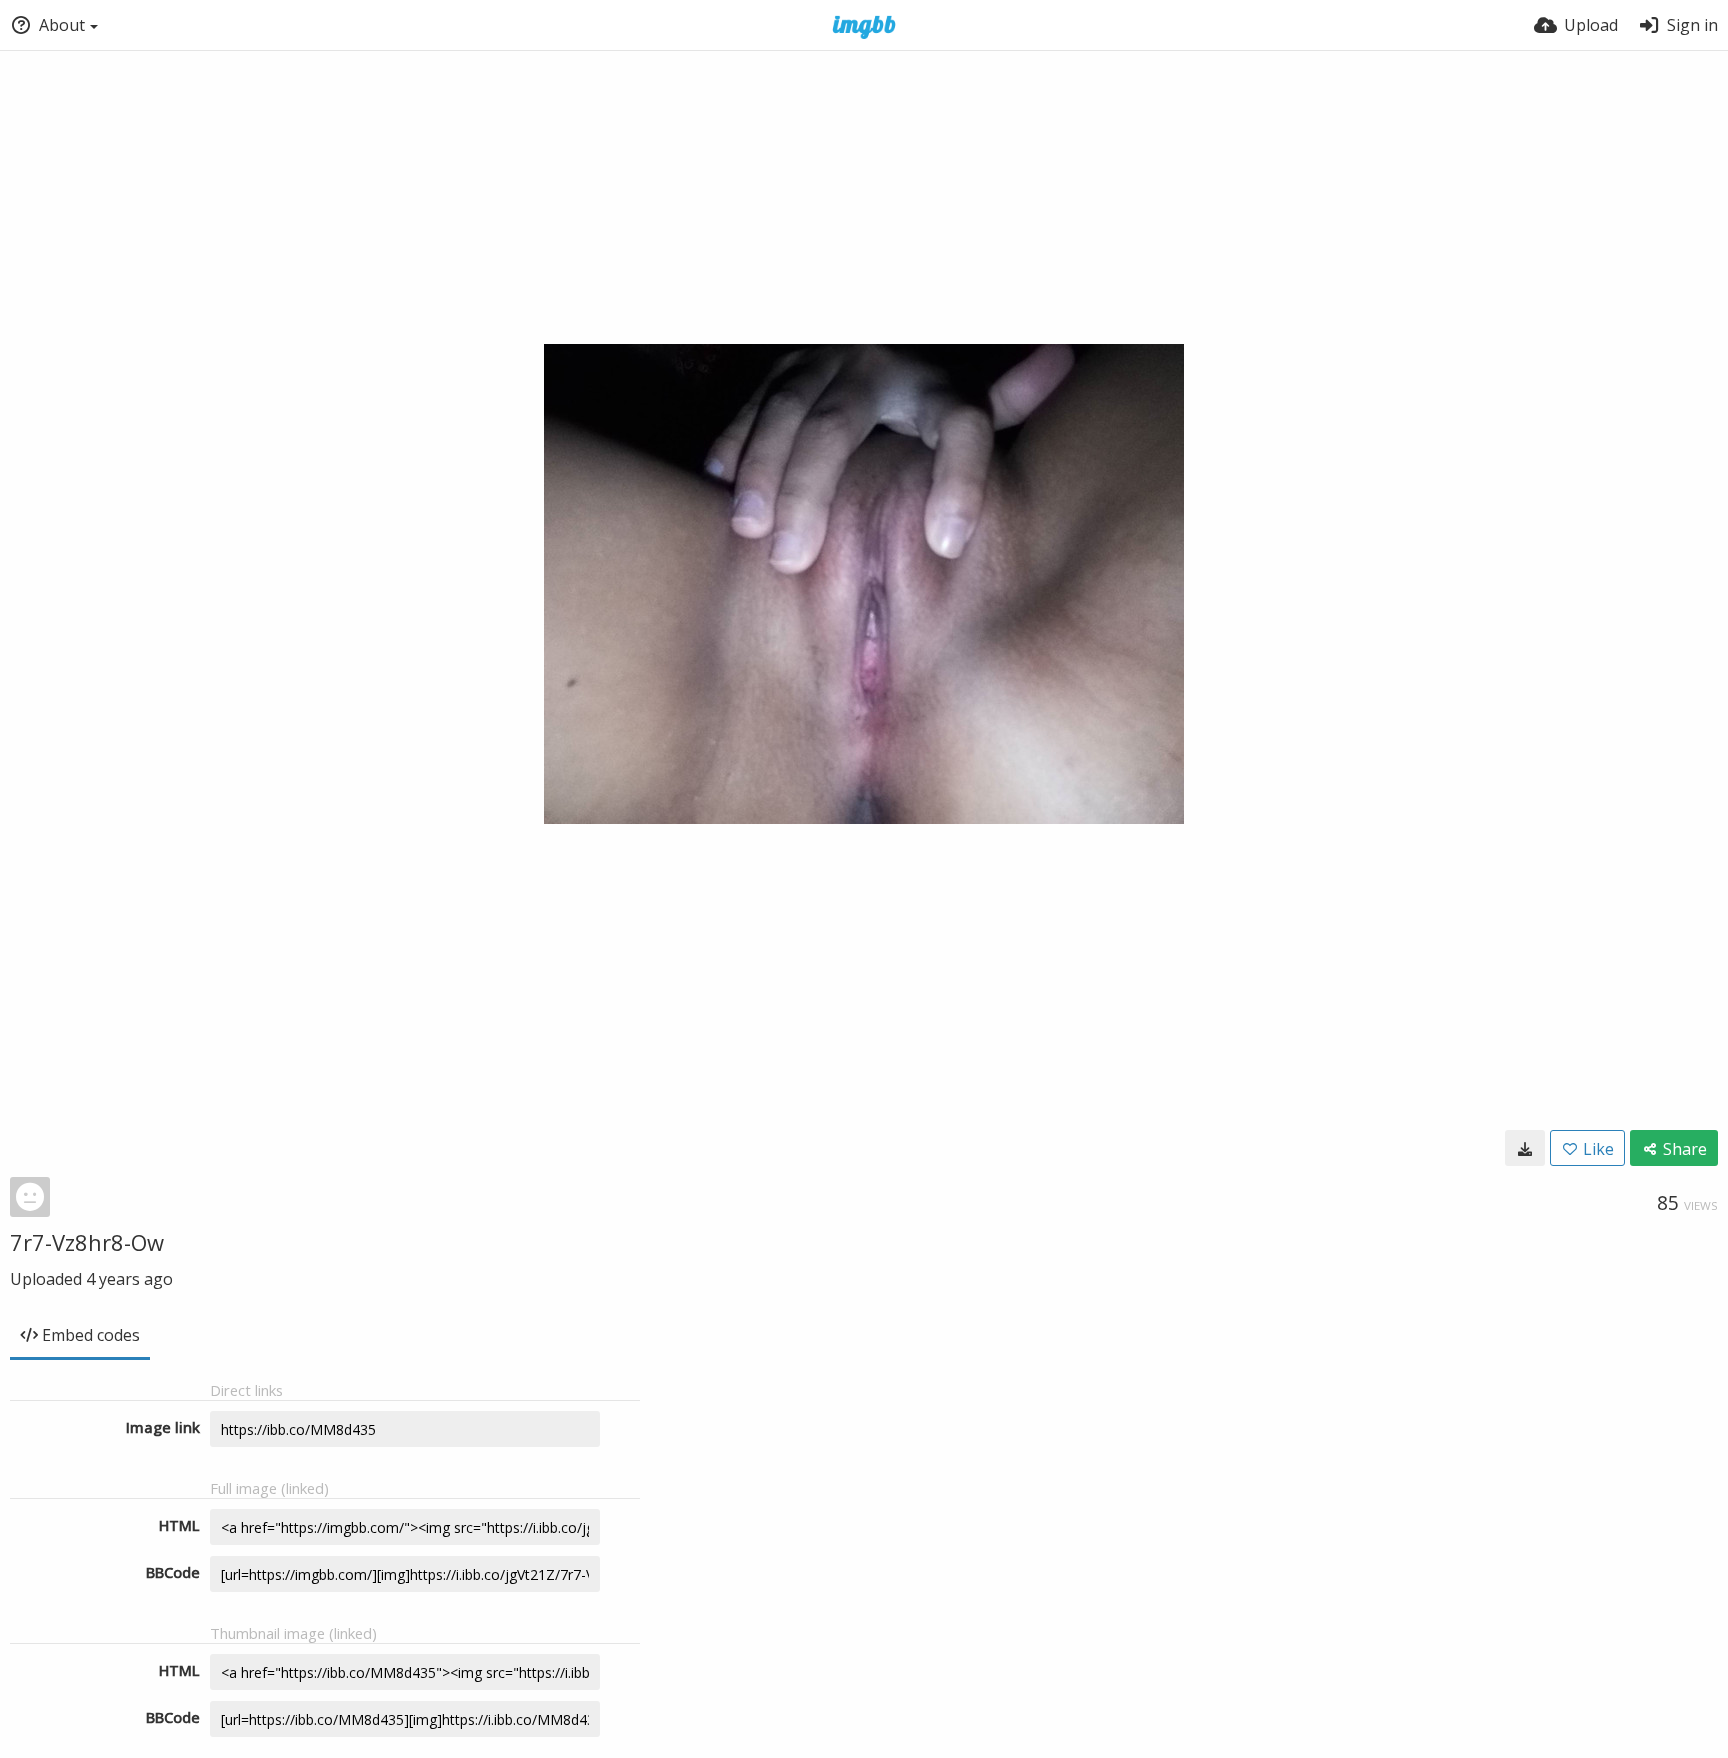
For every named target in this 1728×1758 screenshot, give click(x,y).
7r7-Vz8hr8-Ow (87, 1242)
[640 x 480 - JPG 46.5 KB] (1525, 1148)
